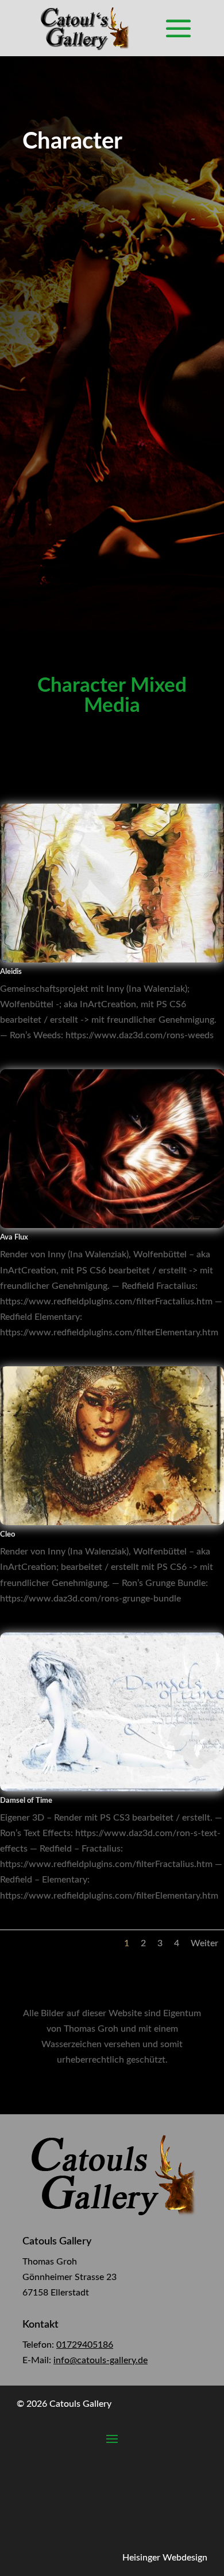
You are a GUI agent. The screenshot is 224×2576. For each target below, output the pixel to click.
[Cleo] (112, 1522)
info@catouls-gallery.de (101, 2360)
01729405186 (85, 2345)
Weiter (204, 1943)
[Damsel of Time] (112, 1788)
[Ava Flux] (112, 1225)
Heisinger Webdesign (165, 2558)
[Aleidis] (112, 960)
